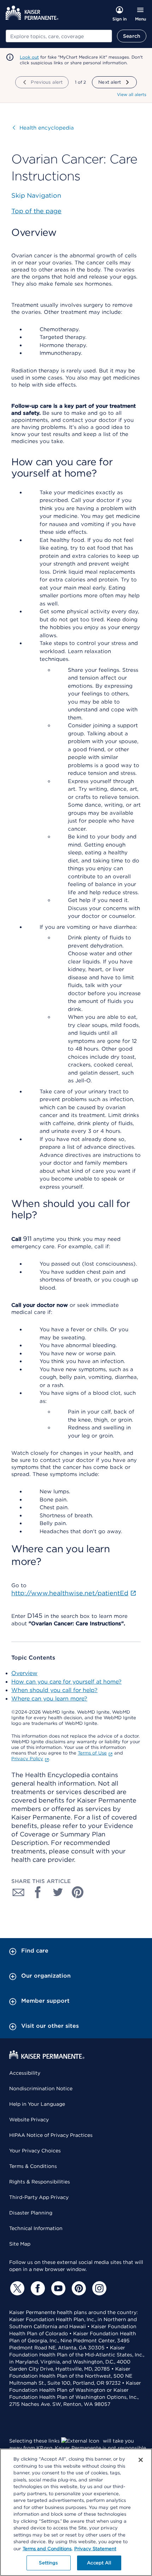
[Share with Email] (18, 1892)
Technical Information (36, 2228)
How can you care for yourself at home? (66, 1682)
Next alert (110, 82)
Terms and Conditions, (48, 2549)
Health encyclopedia (43, 128)
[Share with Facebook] (38, 1892)
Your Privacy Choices (35, 2151)
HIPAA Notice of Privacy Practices (51, 2135)
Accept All (99, 2563)
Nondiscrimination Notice (41, 2088)
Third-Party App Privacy (39, 2197)
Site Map (20, 2244)
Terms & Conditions (33, 2166)
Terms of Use (92, 1753)
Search (132, 36)
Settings (48, 2563)
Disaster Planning (31, 2213)
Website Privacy (29, 2120)
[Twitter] (16, 2288)
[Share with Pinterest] (78, 1892)
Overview (24, 1673)
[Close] (141, 2460)
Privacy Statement (95, 2549)
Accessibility (25, 2073)
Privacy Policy (27, 1759)
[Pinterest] (78, 2288)
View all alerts (132, 94)
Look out (29, 57)
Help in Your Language (37, 2104)
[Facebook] (37, 2288)
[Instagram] (98, 2288)
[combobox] (59, 36)
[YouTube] (57, 2288)
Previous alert (47, 82)
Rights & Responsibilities (40, 2182)
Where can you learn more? (49, 1699)
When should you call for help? (54, 1690)
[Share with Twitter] (58, 1892)
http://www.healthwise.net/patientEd (70, 1593)
